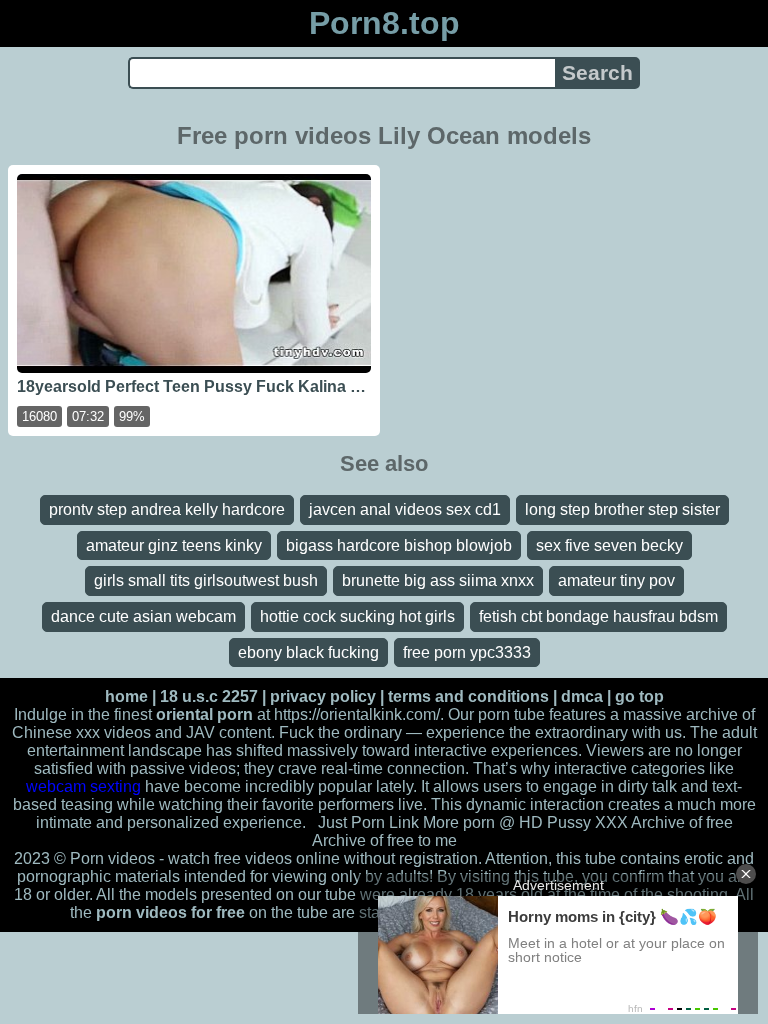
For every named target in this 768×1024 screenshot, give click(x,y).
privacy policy (323, 696)
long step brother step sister (622, 509)
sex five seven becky (609, 545)
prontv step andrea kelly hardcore (167, 509)
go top (639, 696)
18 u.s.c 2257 (209, 696)
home (126, 696)
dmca (582, 696)
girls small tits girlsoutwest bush (206, 580)
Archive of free (363, 840)
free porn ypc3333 (467, 652)
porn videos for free (170, 912)
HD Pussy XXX (573, 822)
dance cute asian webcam (143, 616)
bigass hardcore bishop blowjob (399, 545)
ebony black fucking (308, 652)
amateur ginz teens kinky (174, 545)
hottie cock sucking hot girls (357, 616)
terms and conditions (468, 696)
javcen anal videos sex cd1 (405, 509)
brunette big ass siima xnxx (438, 580)
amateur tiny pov (616, 580)
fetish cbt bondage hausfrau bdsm (598, 616)
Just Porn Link (368, 822)
